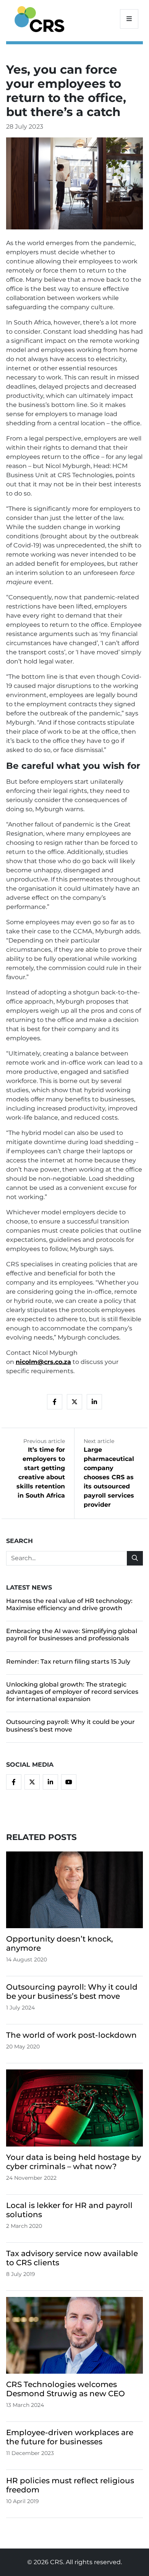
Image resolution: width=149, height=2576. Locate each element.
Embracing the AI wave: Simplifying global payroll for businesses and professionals (72, 1635)
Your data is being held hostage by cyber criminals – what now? (74, 2162)
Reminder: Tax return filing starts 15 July (68, 1662)
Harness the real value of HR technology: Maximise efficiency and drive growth (69, 1604)
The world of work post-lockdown (71, 2035)
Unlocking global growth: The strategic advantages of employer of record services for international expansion (72, 1692)
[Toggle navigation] (129, 19)
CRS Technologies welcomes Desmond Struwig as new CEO (66, 2389)
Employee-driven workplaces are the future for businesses (70, 2437)
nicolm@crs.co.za (43, 1362)
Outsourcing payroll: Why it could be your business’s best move (70, 1725)
